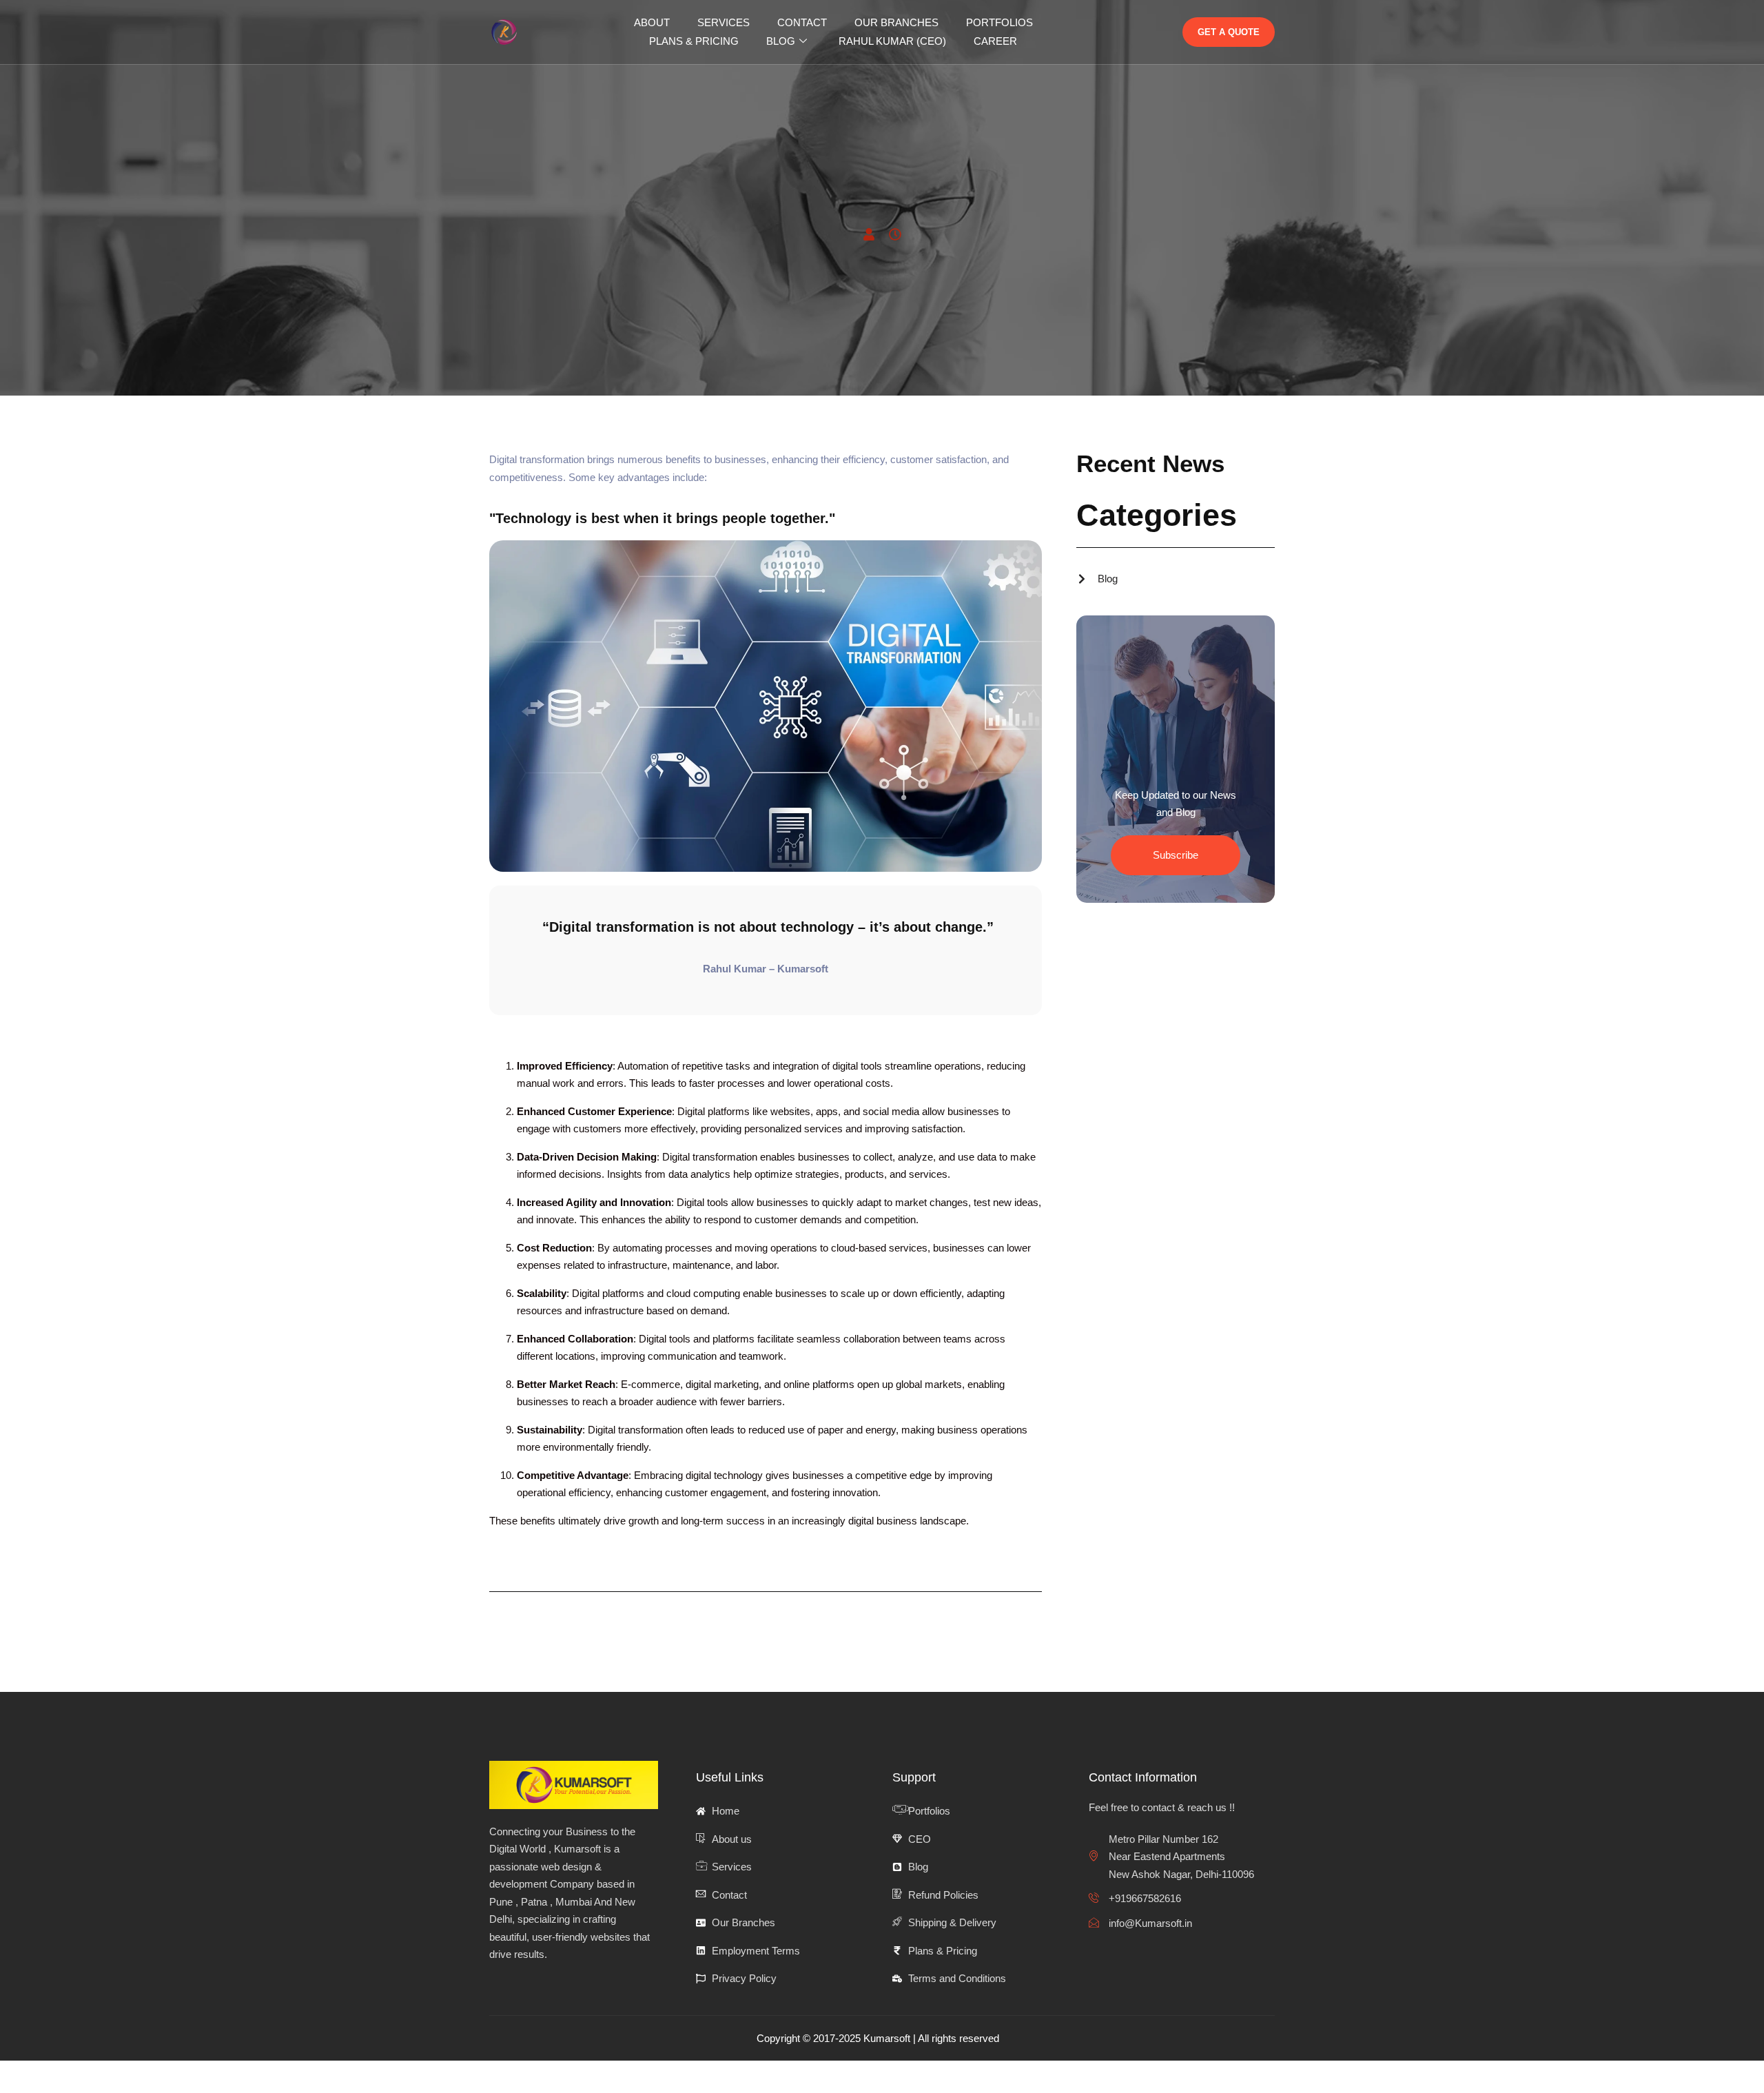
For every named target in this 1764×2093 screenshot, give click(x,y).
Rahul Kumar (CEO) (892, 41)
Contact (802, 22)
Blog (781, 41)
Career (995, 41)
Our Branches (896, 22)
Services (724, 22)
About (652, 22)
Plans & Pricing (694, 41)
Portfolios (999, 22)
